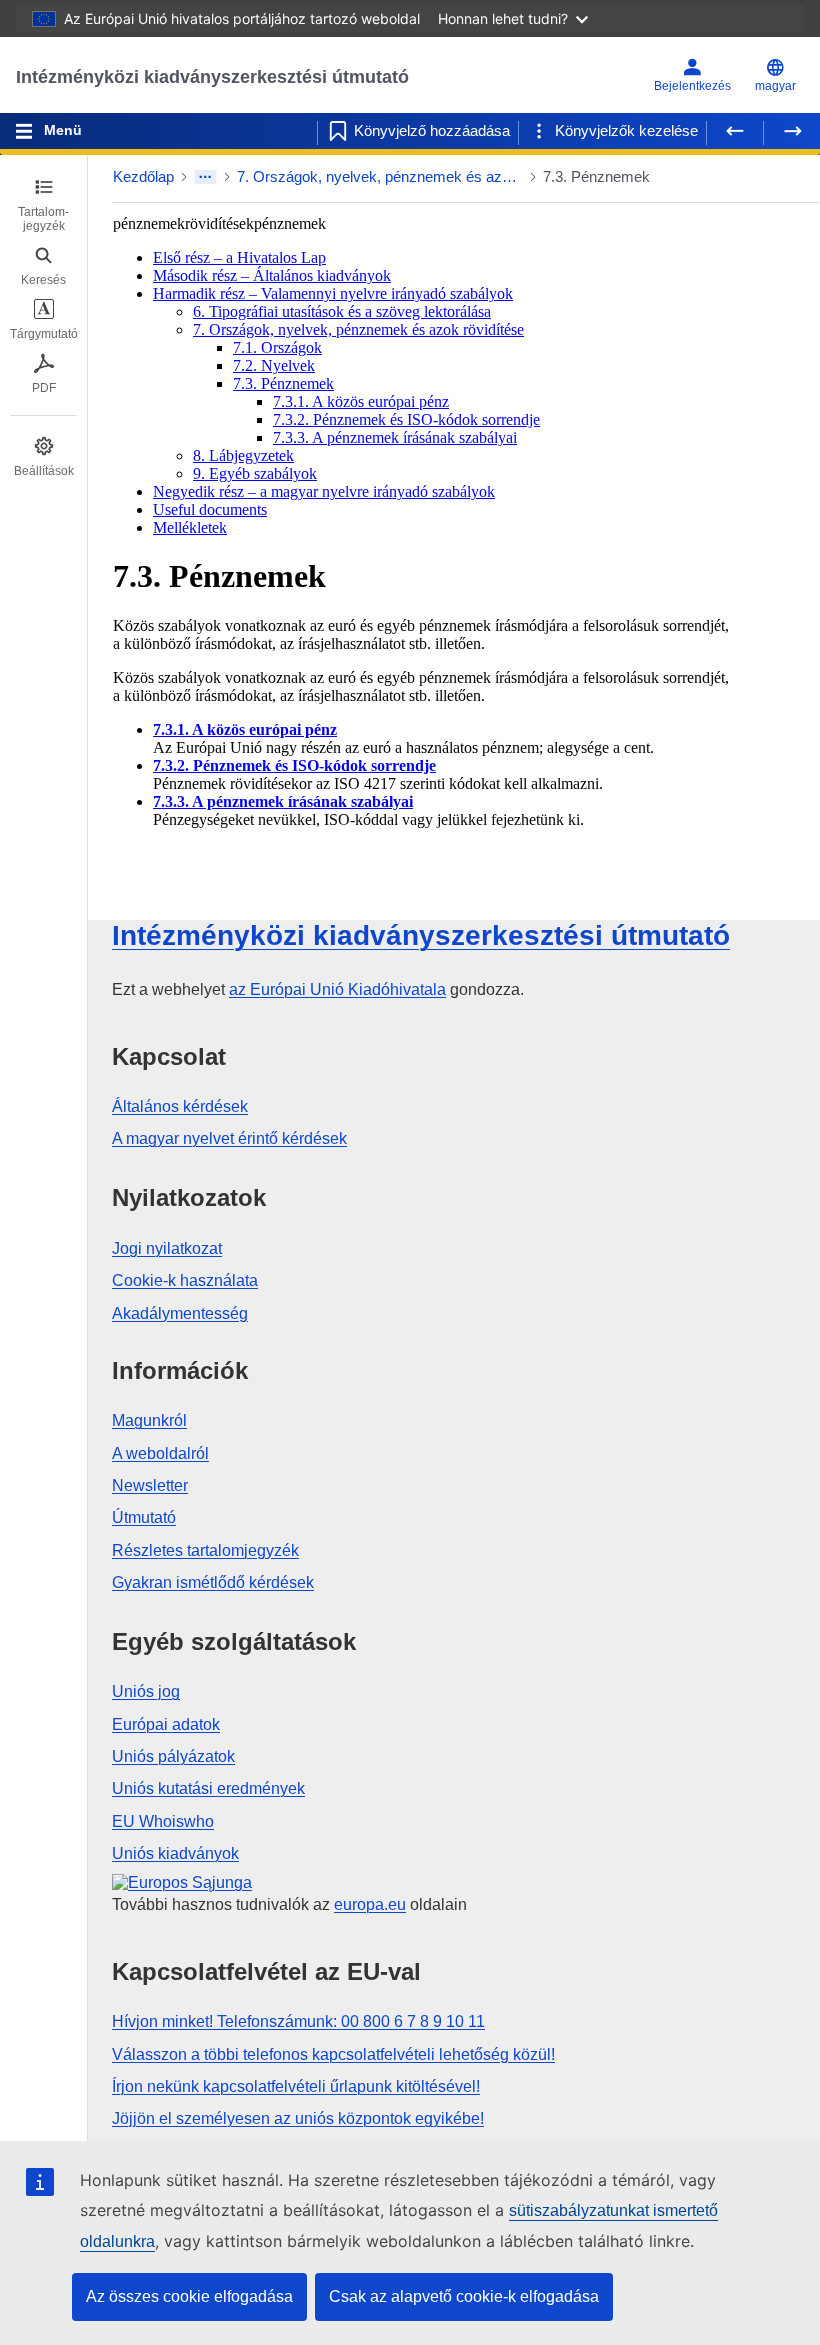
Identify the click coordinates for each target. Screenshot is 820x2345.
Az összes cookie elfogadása (189, 2296)
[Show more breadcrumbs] (205, 177)
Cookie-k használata (185, 1280)
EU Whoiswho (163, 1821)
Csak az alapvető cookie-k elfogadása (464, 2296)
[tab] (43, 205)
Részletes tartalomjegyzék (205, 1550)
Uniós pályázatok (173, 1756)
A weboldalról (160, 1453)
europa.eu (370, 1904)
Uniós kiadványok (175, 1853)
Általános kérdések (180, 1106)
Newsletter (150, 1485)
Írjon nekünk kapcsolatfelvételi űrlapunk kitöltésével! (296, 2086)
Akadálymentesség (180, 1313)
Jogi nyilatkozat (167, 1248)
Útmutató (144, 1517)
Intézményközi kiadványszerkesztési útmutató (212, 77)
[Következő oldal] (792, 131)
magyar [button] (775, 86)
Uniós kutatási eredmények (208, 1788)
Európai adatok (166, 1724)
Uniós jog (146, 1691)
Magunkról (149, 1420)
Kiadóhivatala (337, 989)
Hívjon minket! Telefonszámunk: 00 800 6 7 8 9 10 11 (298, 2021)
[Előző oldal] (735, 131)
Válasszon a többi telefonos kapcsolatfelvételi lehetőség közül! (333, 2054)
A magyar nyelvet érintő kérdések (229, 1138)
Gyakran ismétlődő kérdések (213, 1582)
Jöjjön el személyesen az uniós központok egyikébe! (298, 2118)
